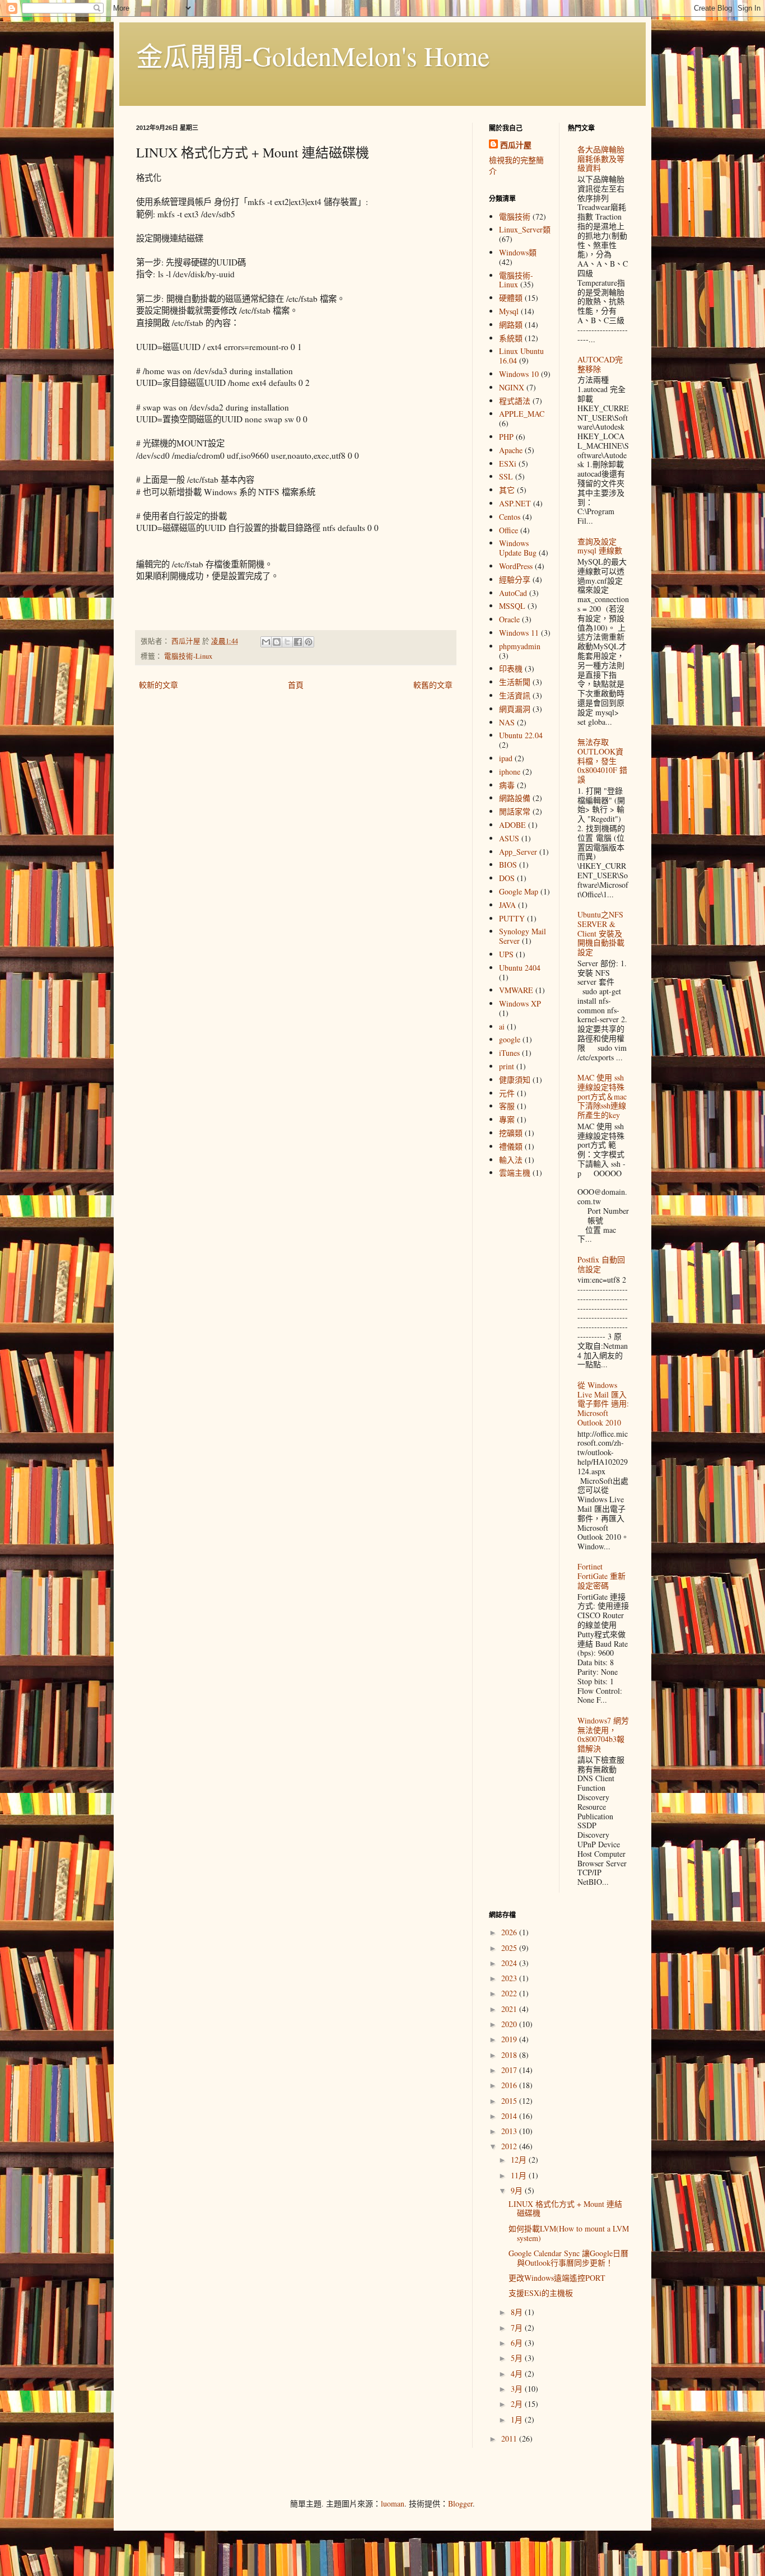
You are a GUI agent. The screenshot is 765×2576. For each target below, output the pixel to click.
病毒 (507, 785)
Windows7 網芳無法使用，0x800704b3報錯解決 (603, 1734)
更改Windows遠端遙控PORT (557, 2278)
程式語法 (515, 401)
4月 (518, 2374)
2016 (510, 2085)
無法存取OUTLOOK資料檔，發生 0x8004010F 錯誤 (602, 761)
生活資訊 (515, 695)
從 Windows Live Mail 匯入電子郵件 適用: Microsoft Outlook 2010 (603, 1404)
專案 (507, 1119)
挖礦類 (511, 1133)
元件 (507, 1093)
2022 (510, 1993)
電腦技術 (515, 216)
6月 (518, 2343)
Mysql (509, 311)
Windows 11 (519, 633)
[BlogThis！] (277, 642)
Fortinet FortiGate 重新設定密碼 (601, 1576)
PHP (506, 437)
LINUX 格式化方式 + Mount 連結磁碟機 (565, 2209)
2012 (510, 2146)
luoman (393, 2503)
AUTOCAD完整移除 (600, 364)
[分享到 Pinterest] (309, 642)
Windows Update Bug (518, 548)
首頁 (296, 685)
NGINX (512, 387)
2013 (510, 2131)
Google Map (519, 891)
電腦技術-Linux (188, 656)
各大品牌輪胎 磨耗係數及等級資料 (601, 159)
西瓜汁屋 (516, 145)
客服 (507, 1106)
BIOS (508, 865)
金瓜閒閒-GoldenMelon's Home (313, 55)
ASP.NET (515, 503)
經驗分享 (515, 579)
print (507, 1066)
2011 (510, 2438)
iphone (510, 772)
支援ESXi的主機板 (541, 2293)
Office (509, 530)
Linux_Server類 (525, 229)
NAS (507, 722)
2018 (510, 2055)
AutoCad (513, 593)
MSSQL (512, 606)
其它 (507, 490)
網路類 (511, 325)
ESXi (508, 464)
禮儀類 (511, 1146)
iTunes (509, 1053)
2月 (518, 2404)
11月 (520, 2175)
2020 (510, 2024)
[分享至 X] (287, 642)
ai (502, 1026)
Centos (510, 517)
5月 (518, 2358)
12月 (520, 2160)
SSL (506, 476)
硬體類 (511, 298)
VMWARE (516, 990)
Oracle (509, 619)
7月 (518, 2328)
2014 (510, 2116)
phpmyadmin (520, 646)
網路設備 (515, 798)
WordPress (516, 566)
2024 (510, 1963)
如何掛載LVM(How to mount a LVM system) (569, 2233)
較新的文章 (158, 685)
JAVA (507, 905)
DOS (507, 878)
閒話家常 (515, 811)
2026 (510, 1932)
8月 (518, 2312)
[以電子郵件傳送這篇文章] (266, 642)
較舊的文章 (433, 685)
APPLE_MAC (522, 414)
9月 (518, 2190)
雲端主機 (515, 1173)
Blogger (460, 2503)
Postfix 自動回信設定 (601, 1264)
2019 (510, 2039)
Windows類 (518, 252)
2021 (510, 2009)
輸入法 (511, 1160)
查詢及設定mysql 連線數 (600, 546)
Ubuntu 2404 (520, 968)
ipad (506, 758)
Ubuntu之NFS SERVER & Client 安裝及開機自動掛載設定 (601, 933)
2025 (510, 1948)
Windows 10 (519, 374)
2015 (510, 2101)
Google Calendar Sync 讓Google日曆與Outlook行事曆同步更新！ (568, 2258)
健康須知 (515, 1080)
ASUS (509, 838)
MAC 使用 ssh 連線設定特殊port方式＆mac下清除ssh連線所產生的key (602, 1096)
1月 (518, 2419)
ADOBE (512, 825)
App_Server (518, 852)
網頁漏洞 (515, 709)
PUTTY (512, 918)
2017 (510, 2070)
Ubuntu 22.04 (521, 735)
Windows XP (520, 1003)
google (510, 1039)
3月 (518, 2389)
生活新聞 (515, 682)
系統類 (511, 338)
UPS (506, 954)
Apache (511, 450)
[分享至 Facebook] (298, 642)
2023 (510, 1978)
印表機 (511, 669)
